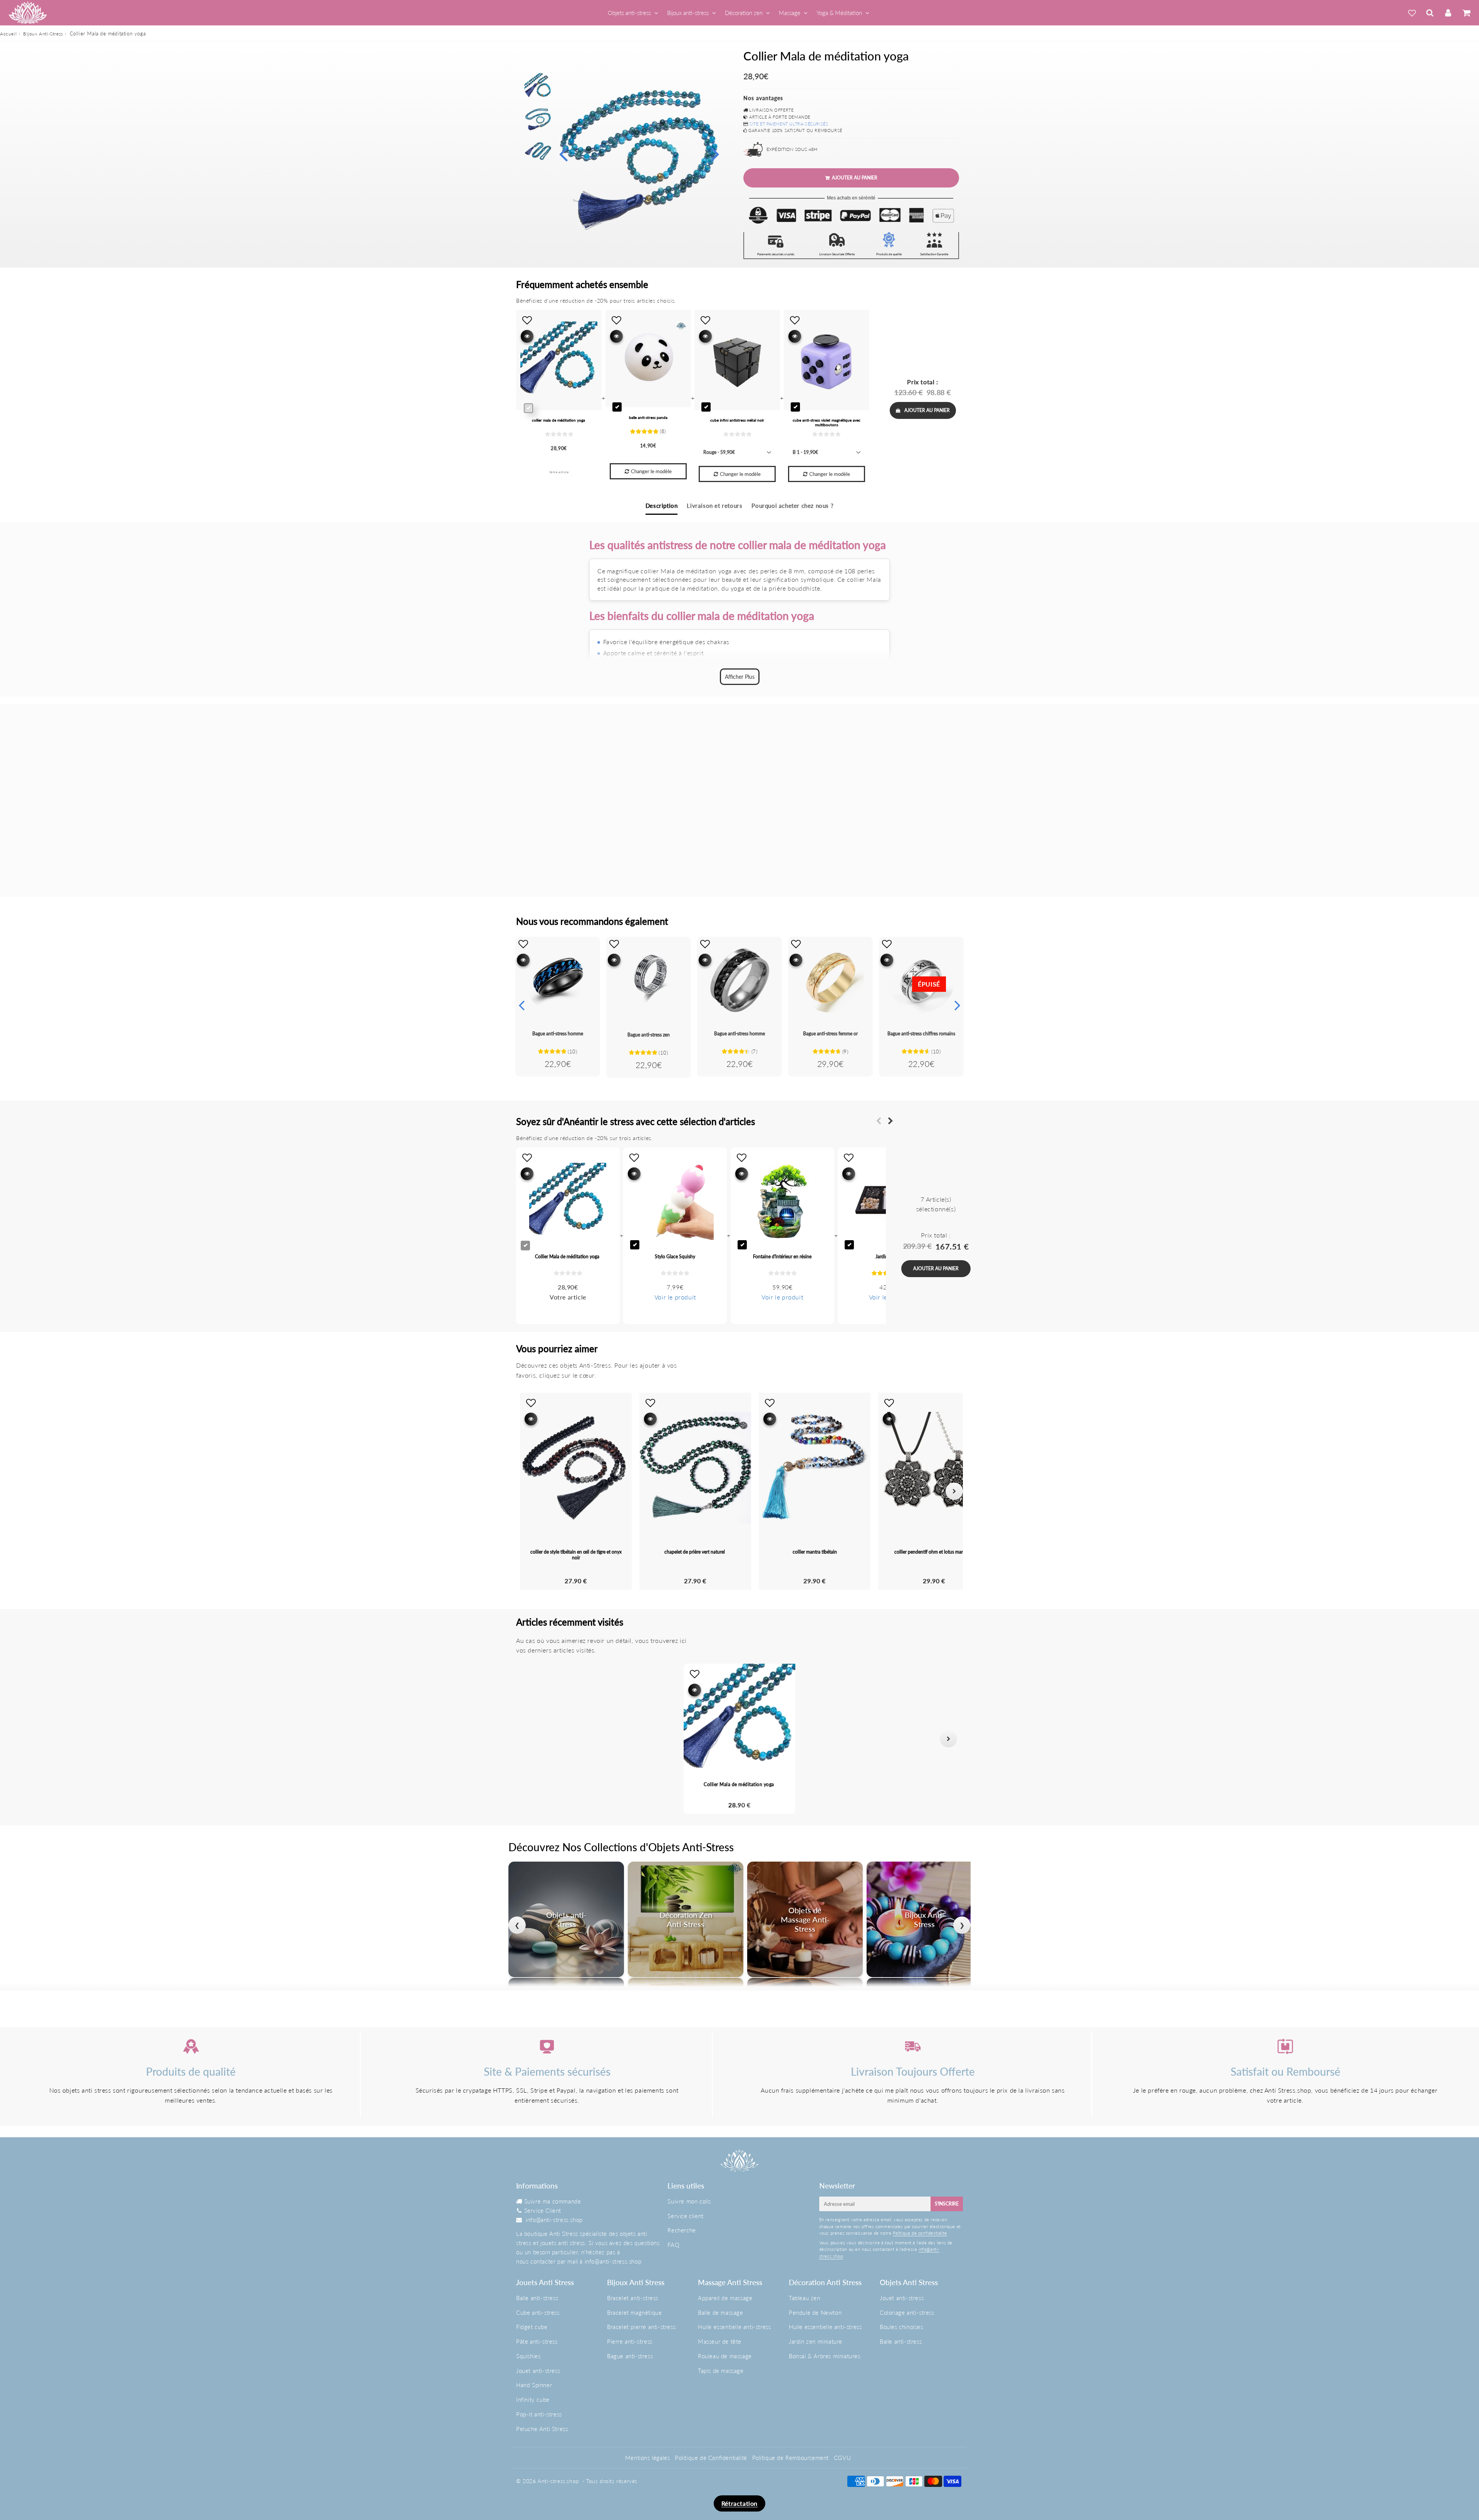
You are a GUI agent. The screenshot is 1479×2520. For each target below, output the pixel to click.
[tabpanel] (538, 87)
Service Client (543, 2210)
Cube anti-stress (538, 2312)
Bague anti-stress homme (558, 1034)
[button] (531, 1739)
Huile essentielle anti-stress (734, 2327)
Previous (563, 153)
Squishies (528, 2356)
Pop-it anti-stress (539, 2414)
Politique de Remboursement (791, 2458)
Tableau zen (805, 2298)
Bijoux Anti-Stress (43, 34)
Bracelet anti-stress (633, 2298)
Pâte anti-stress (537, 2341)
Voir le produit (675, 1297)
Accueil (8, 34)
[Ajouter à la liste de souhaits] (523, 944)
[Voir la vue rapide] (523, 960)
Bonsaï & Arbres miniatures (825, 2356)
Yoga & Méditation (839, 13)
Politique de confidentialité (920, 2233)
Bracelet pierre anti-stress (641, 2327)
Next (715, 153)
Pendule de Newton (815, 2312)
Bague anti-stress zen (649, 1035)
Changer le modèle (651, 471)
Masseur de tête (720, 2341)
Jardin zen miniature (816, 2341)
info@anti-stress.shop (554, 2220)
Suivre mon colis (689, 2201)
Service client (685, 2216)
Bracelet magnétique (634, 2312)
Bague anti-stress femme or (830, 1034)
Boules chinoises (901, 2327)
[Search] (1430, 13)
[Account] (1448, 13)
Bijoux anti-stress (688, 13)
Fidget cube (532, 2327)
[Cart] (1466, 13)
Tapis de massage (721, 2371)
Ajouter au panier (927, 410)
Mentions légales (648, 2458)
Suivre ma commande (553, 2201)
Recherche (682, 2230)
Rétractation (739, 2503)
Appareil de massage (725, 2298)
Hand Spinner (534, 2385)
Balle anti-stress (537, 2298)
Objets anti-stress (629, 13)
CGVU (842, 2458)
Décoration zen (744, 13)
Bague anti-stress (630, 2356)
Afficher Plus (740, 677)
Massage (790, 13)
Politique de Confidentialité (711, 2458)
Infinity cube (533, 2399)
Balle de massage (721, 2312)
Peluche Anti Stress (542, 2429)
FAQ (673, 2245)
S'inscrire (947, 2204)
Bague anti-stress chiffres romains (921, 1034)
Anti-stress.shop (558, 2481)
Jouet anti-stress (538, 2371)
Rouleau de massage (725, 2356)
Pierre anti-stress (630, 2341)
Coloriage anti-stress (907, 2312)
